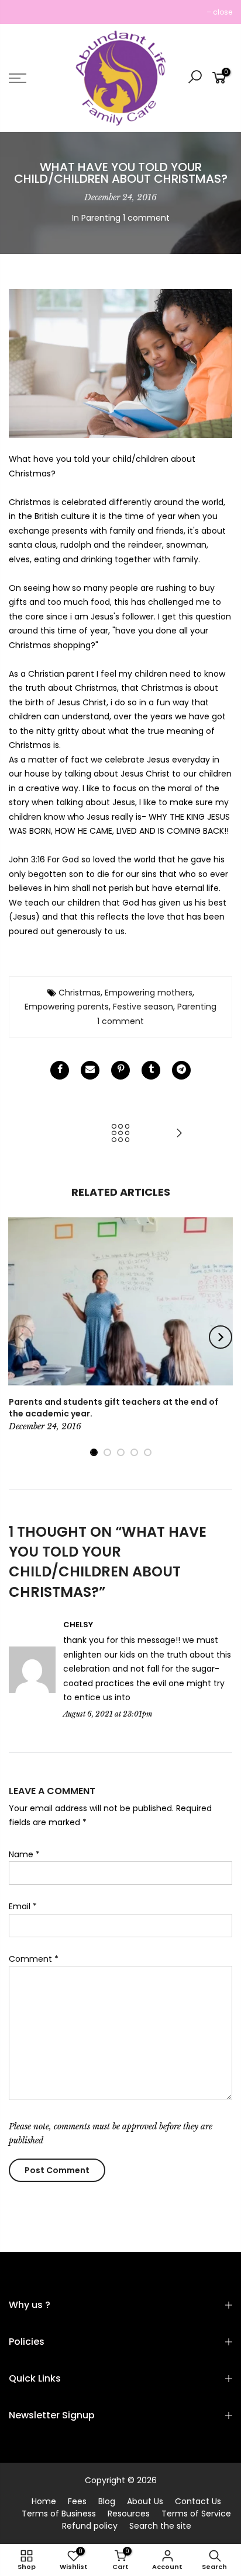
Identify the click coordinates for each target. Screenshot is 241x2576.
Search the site (160, 2526)
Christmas (80, 993)
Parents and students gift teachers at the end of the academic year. (113, 1408)
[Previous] (21, 1337)
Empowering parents (67, 1007)
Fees (77, 2501)
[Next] (221, 1337)
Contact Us (198, 2501)
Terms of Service (196, 2514)
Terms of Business (59, 2514)
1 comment (146, 218)
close (24, 12)
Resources (129, 2514)
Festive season (143, 1007)
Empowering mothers (149, 993)
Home (44, 2501)
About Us (145, 2501)
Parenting (101, 218)
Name (24, 1854)
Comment (34, 1959)
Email (23, 1906)
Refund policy (90, 2526)
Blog (107, 2501)
